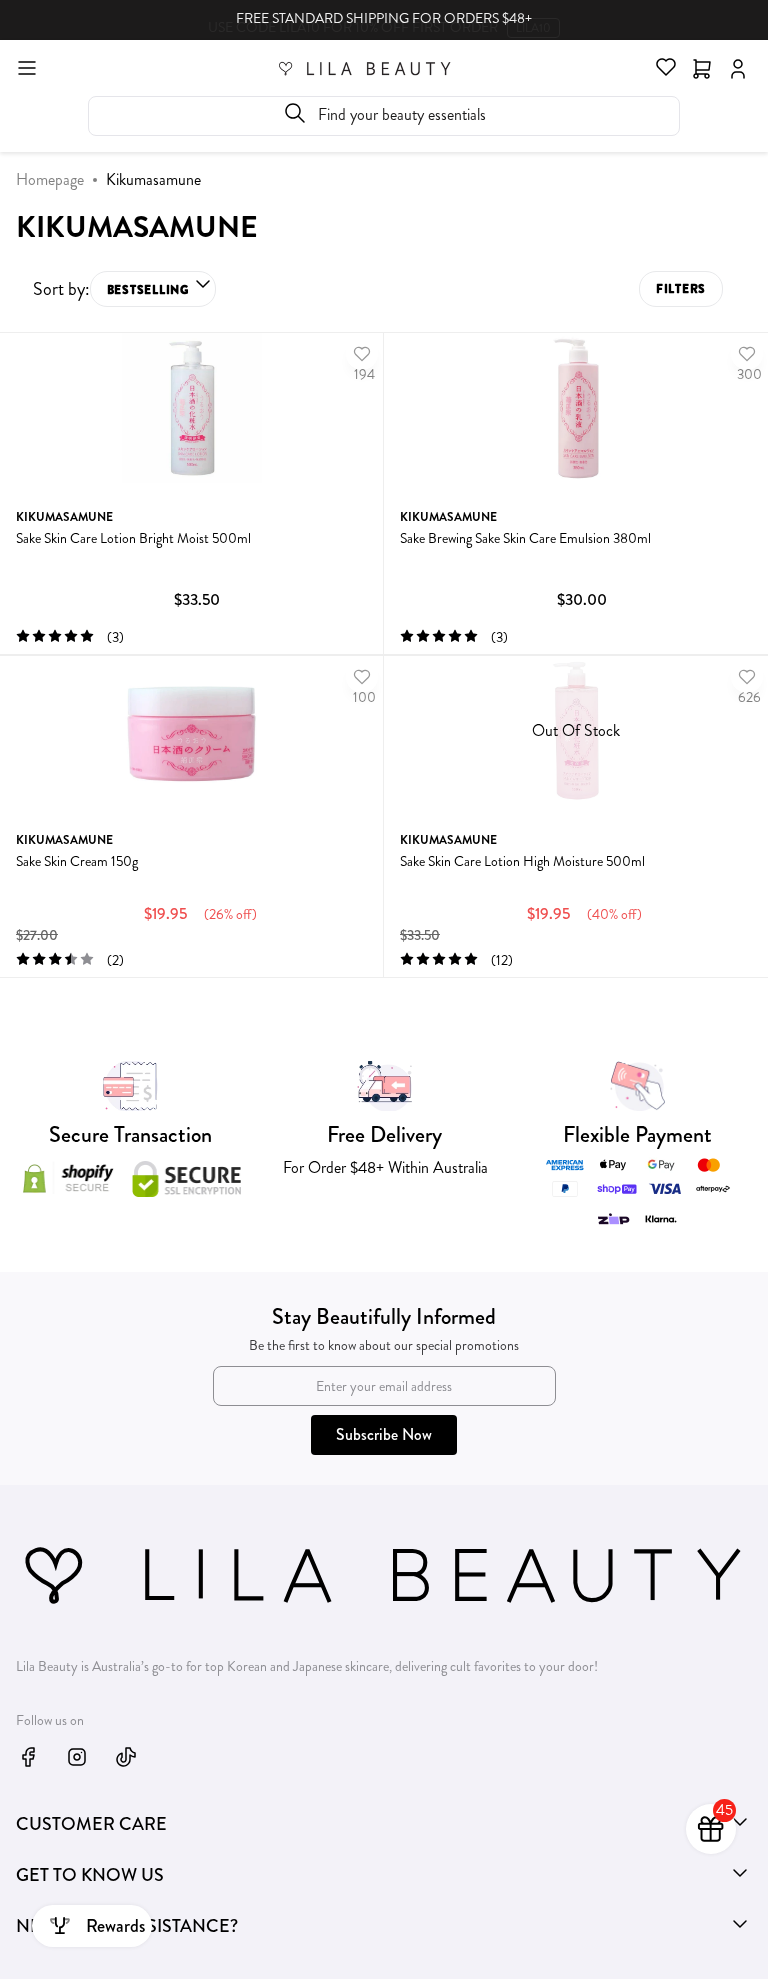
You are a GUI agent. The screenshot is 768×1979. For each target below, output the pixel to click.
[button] (153, 289)
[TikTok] (126, 1757)
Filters (681, 289)
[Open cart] (702, 67)
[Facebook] (28, 1757)
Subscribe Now (384, 1434)
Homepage (50, 179)
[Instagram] (77, 1757)
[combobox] (384, 116)
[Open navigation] (27, 67)
